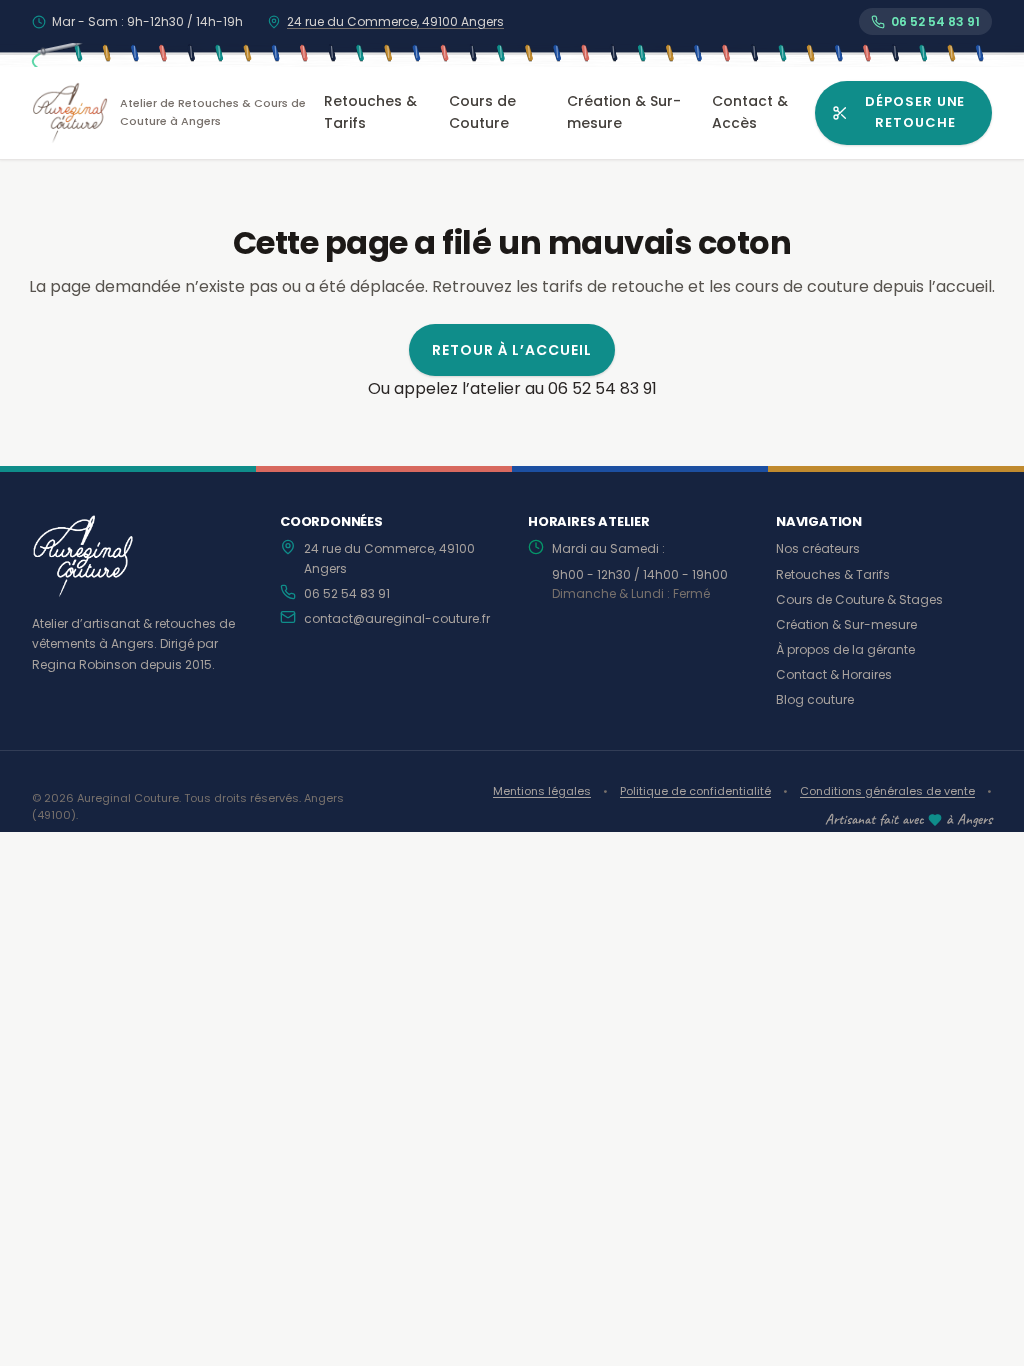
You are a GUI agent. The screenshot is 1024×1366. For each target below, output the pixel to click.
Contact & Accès (750, 112)
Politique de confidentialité (695, 791)
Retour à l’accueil (512, 350)
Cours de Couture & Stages (859, 599)
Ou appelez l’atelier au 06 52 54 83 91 (512, 388)
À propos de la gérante (845, 649)
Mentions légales (542, 791)
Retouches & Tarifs (370, 112)
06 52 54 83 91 (347, 593)
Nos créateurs (818, 548)
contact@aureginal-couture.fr (397, 618)
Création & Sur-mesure (624, 112)
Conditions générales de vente (887, 791)
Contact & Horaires (834, 674)
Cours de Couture (482, 112)
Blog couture (815, 699)
